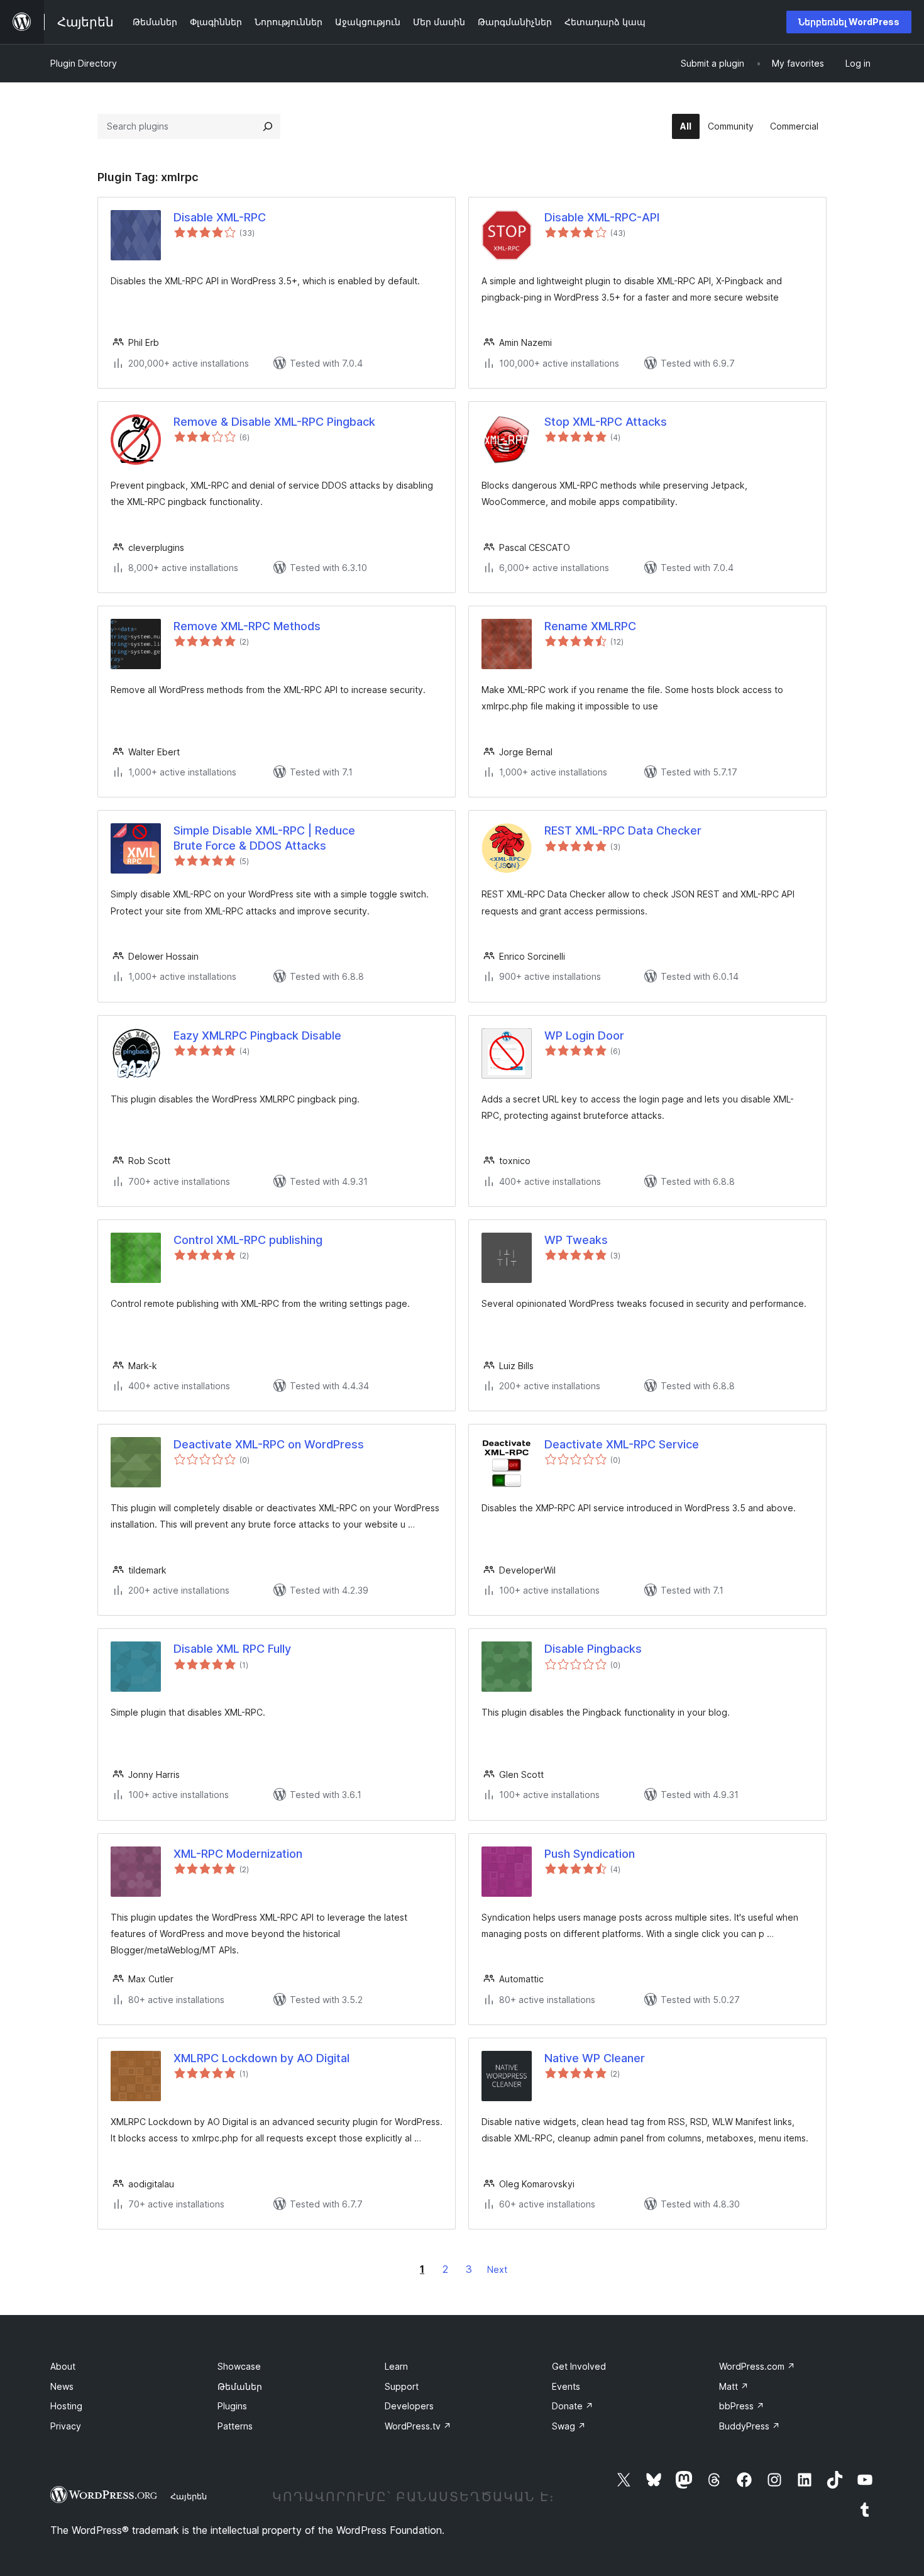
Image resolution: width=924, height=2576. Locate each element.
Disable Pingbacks (593, 1649)
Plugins (232, 2406)
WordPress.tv (418, 2426)
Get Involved (579, 2366)
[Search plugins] (268, 126)
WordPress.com (757, 2366)
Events (566, 2386)
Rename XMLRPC (590, 626)
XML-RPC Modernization (238, 1854)
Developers (409, 2406)
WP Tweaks (576, 1240)
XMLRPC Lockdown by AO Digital (261, 2058)
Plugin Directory (84, 63)
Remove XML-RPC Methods (247, 626)
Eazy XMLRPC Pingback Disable (257, 1035)
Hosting (66, 2406)
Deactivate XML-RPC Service (622, 1444)
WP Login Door (584, 1035)
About (63, 2366)
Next (497, 2269)
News (62, 2386)
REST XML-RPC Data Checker (623, 830)
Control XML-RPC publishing (248, 1240)
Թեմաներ (240, 2386)
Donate (573, 2406)
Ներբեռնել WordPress (849, 22)
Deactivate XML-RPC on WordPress (269, 1444)
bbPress (742, 2406)
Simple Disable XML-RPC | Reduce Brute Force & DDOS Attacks (264, 838)
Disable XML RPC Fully (232, 1649)
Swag (569, 2426)
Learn (396, 2366)
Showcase (239, 2366)
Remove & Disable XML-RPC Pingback (274, 422)
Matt (734, 2386)
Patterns (235, 2426)
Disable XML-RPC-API (602, 217)
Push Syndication (590, 1854)
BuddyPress (750, 2426)
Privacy (66, 2426)
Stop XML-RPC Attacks (606, 422)
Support (402, 2386)
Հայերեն (189, 2496)
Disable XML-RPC (220, 217)
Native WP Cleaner (595, 2058)
